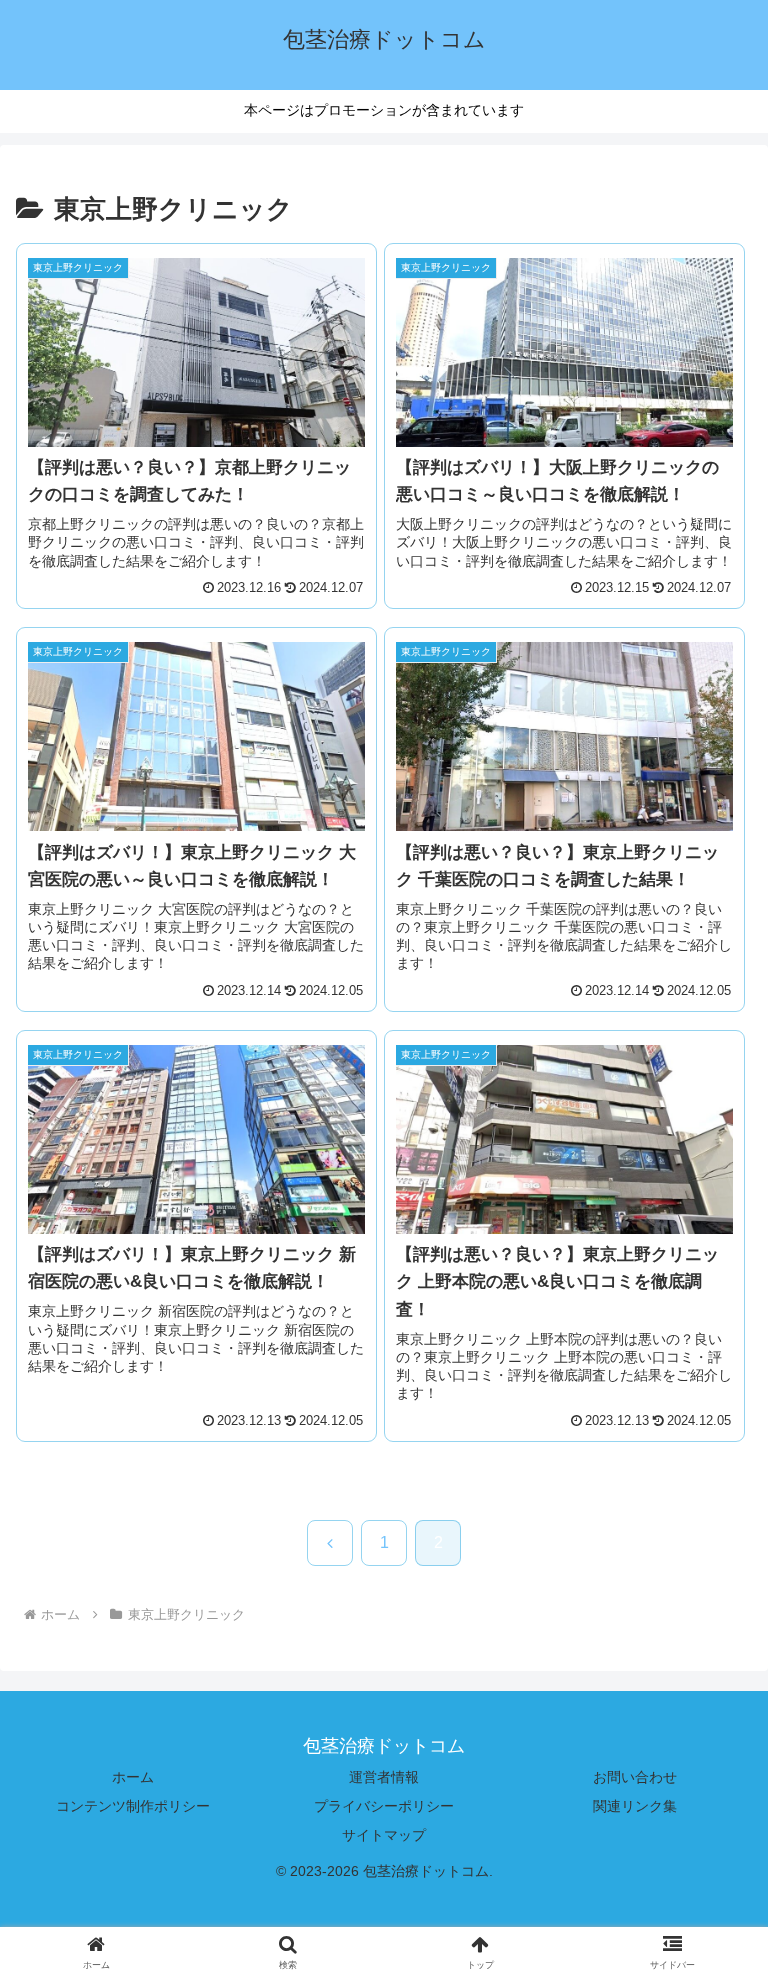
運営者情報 (384, 1777)
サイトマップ (384, 1835)
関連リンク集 (635, 1806)
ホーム (133, 1777)
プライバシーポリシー (384, 1806)
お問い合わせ (635, 1777)
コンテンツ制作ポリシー (133, 1806)
